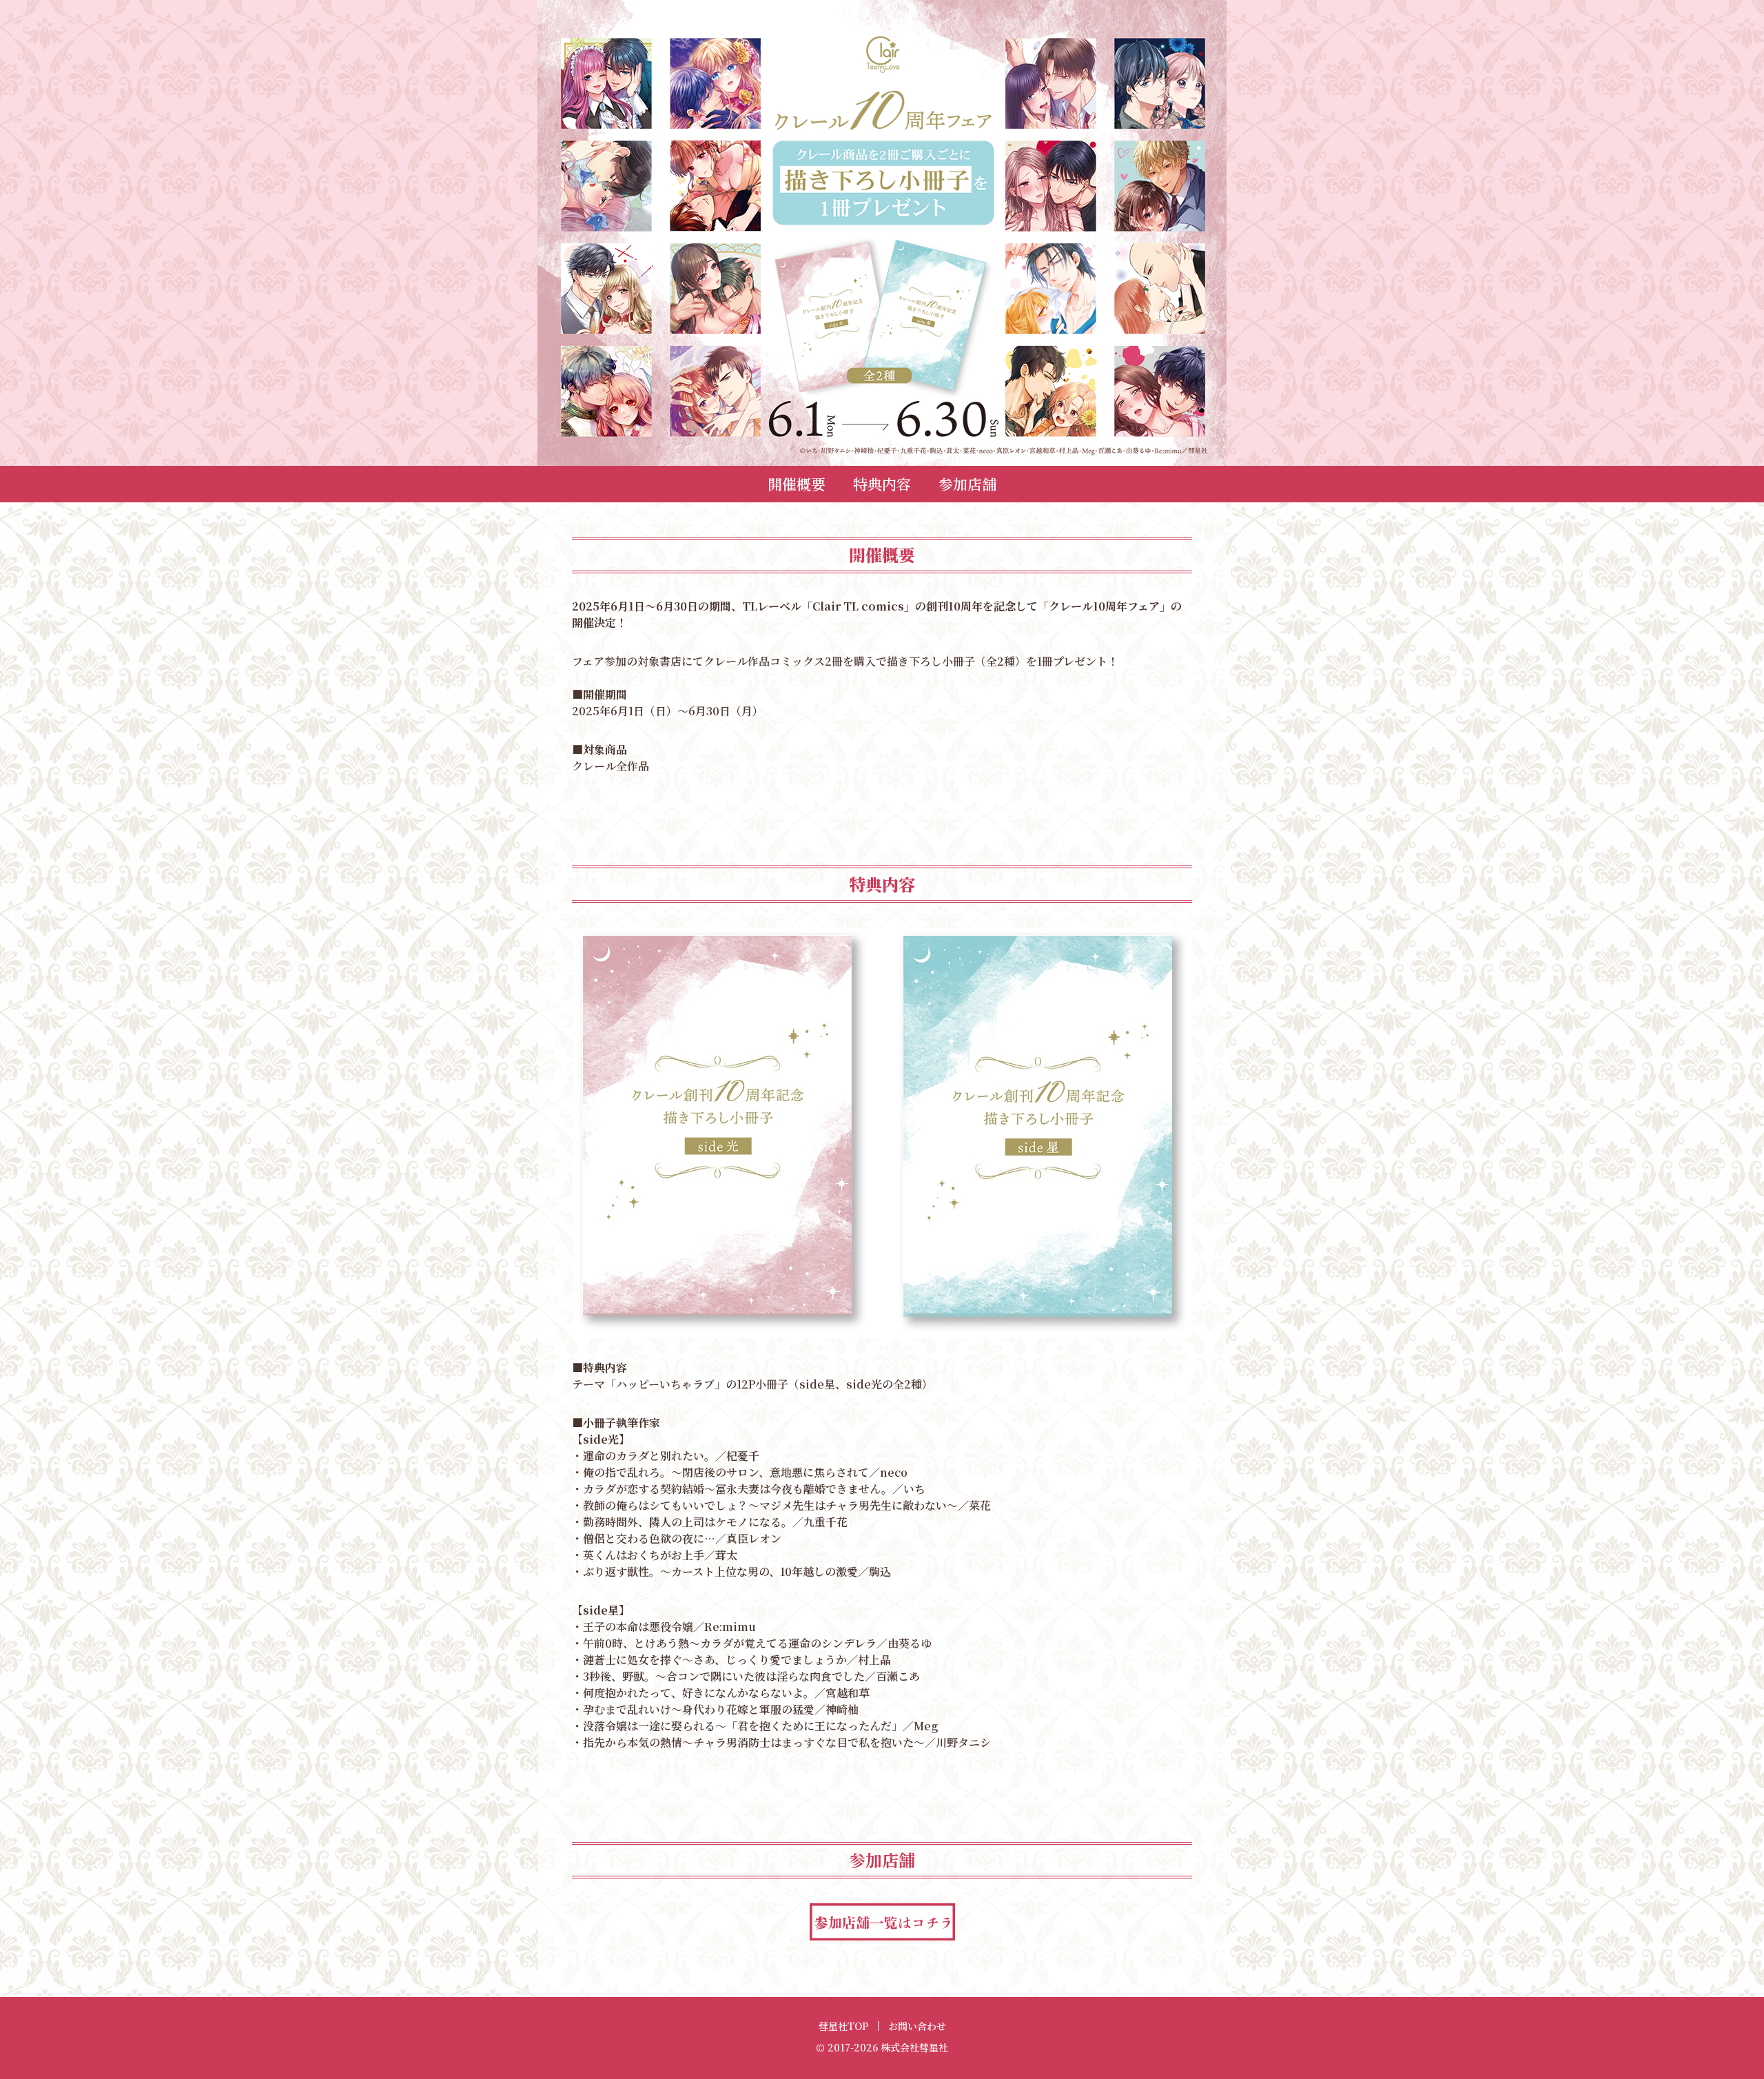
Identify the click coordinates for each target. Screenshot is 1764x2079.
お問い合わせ (917, 2026)
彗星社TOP (843, 2026)
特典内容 (882, 484)
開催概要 (797, 484)
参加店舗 (967, 484)
